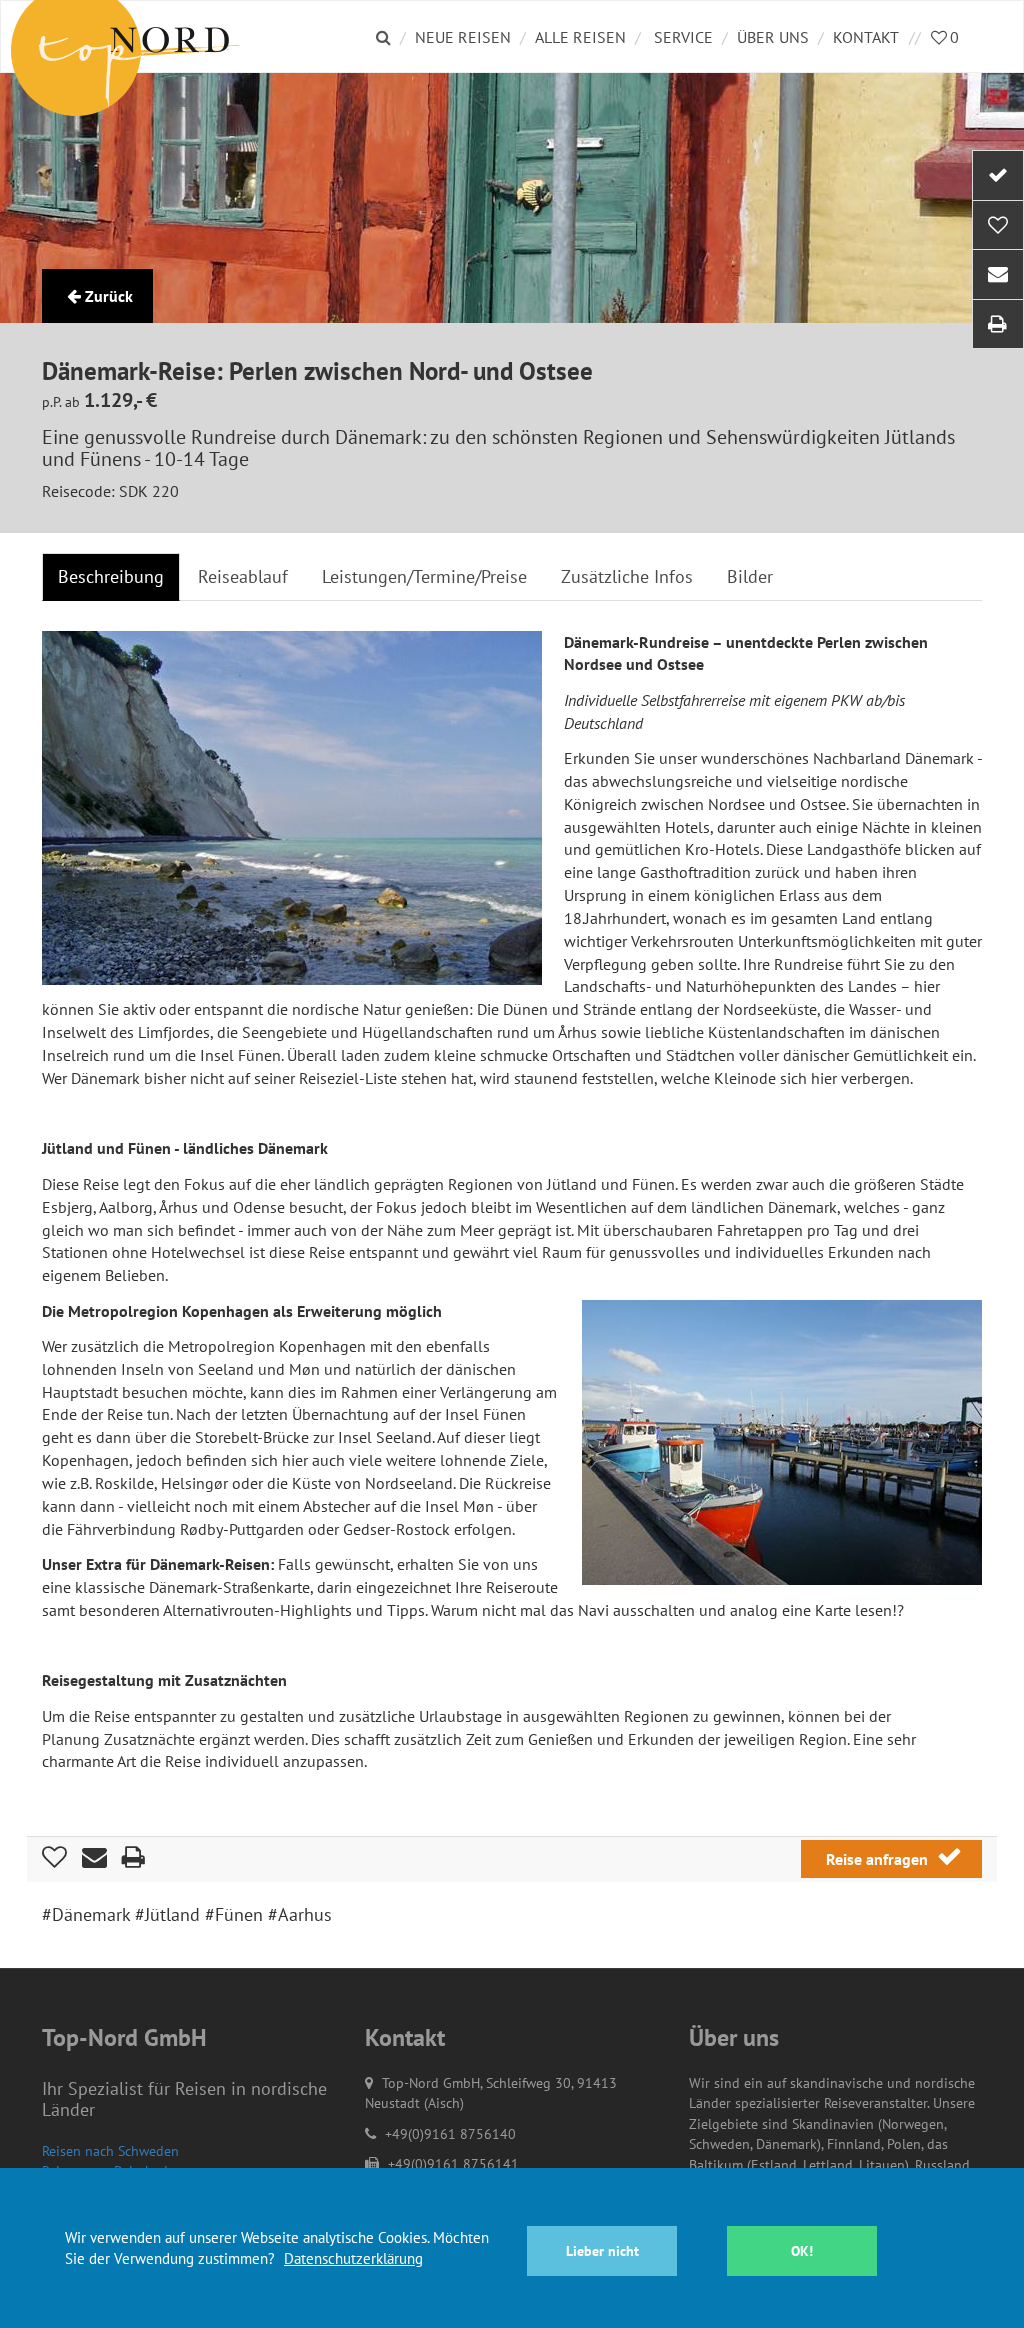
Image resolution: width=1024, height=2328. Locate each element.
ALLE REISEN (580, 37)
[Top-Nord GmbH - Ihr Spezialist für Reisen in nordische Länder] (142, 36)
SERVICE (683, 37)
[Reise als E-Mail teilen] (998, 274)
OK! (802, 2251)
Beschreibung (111, 576)
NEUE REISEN (463, 37)
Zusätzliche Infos (627, 576)
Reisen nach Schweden (110, 2150)
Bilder (750, 576)
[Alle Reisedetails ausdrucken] (998, 324)
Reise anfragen (879, 1859)
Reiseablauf (243, 576)
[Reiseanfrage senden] (998, 175)
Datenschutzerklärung (353, 2258)
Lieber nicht (602, 2251)
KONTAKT (866, 37)
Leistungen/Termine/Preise (424, 576)
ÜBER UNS (773, 37)
